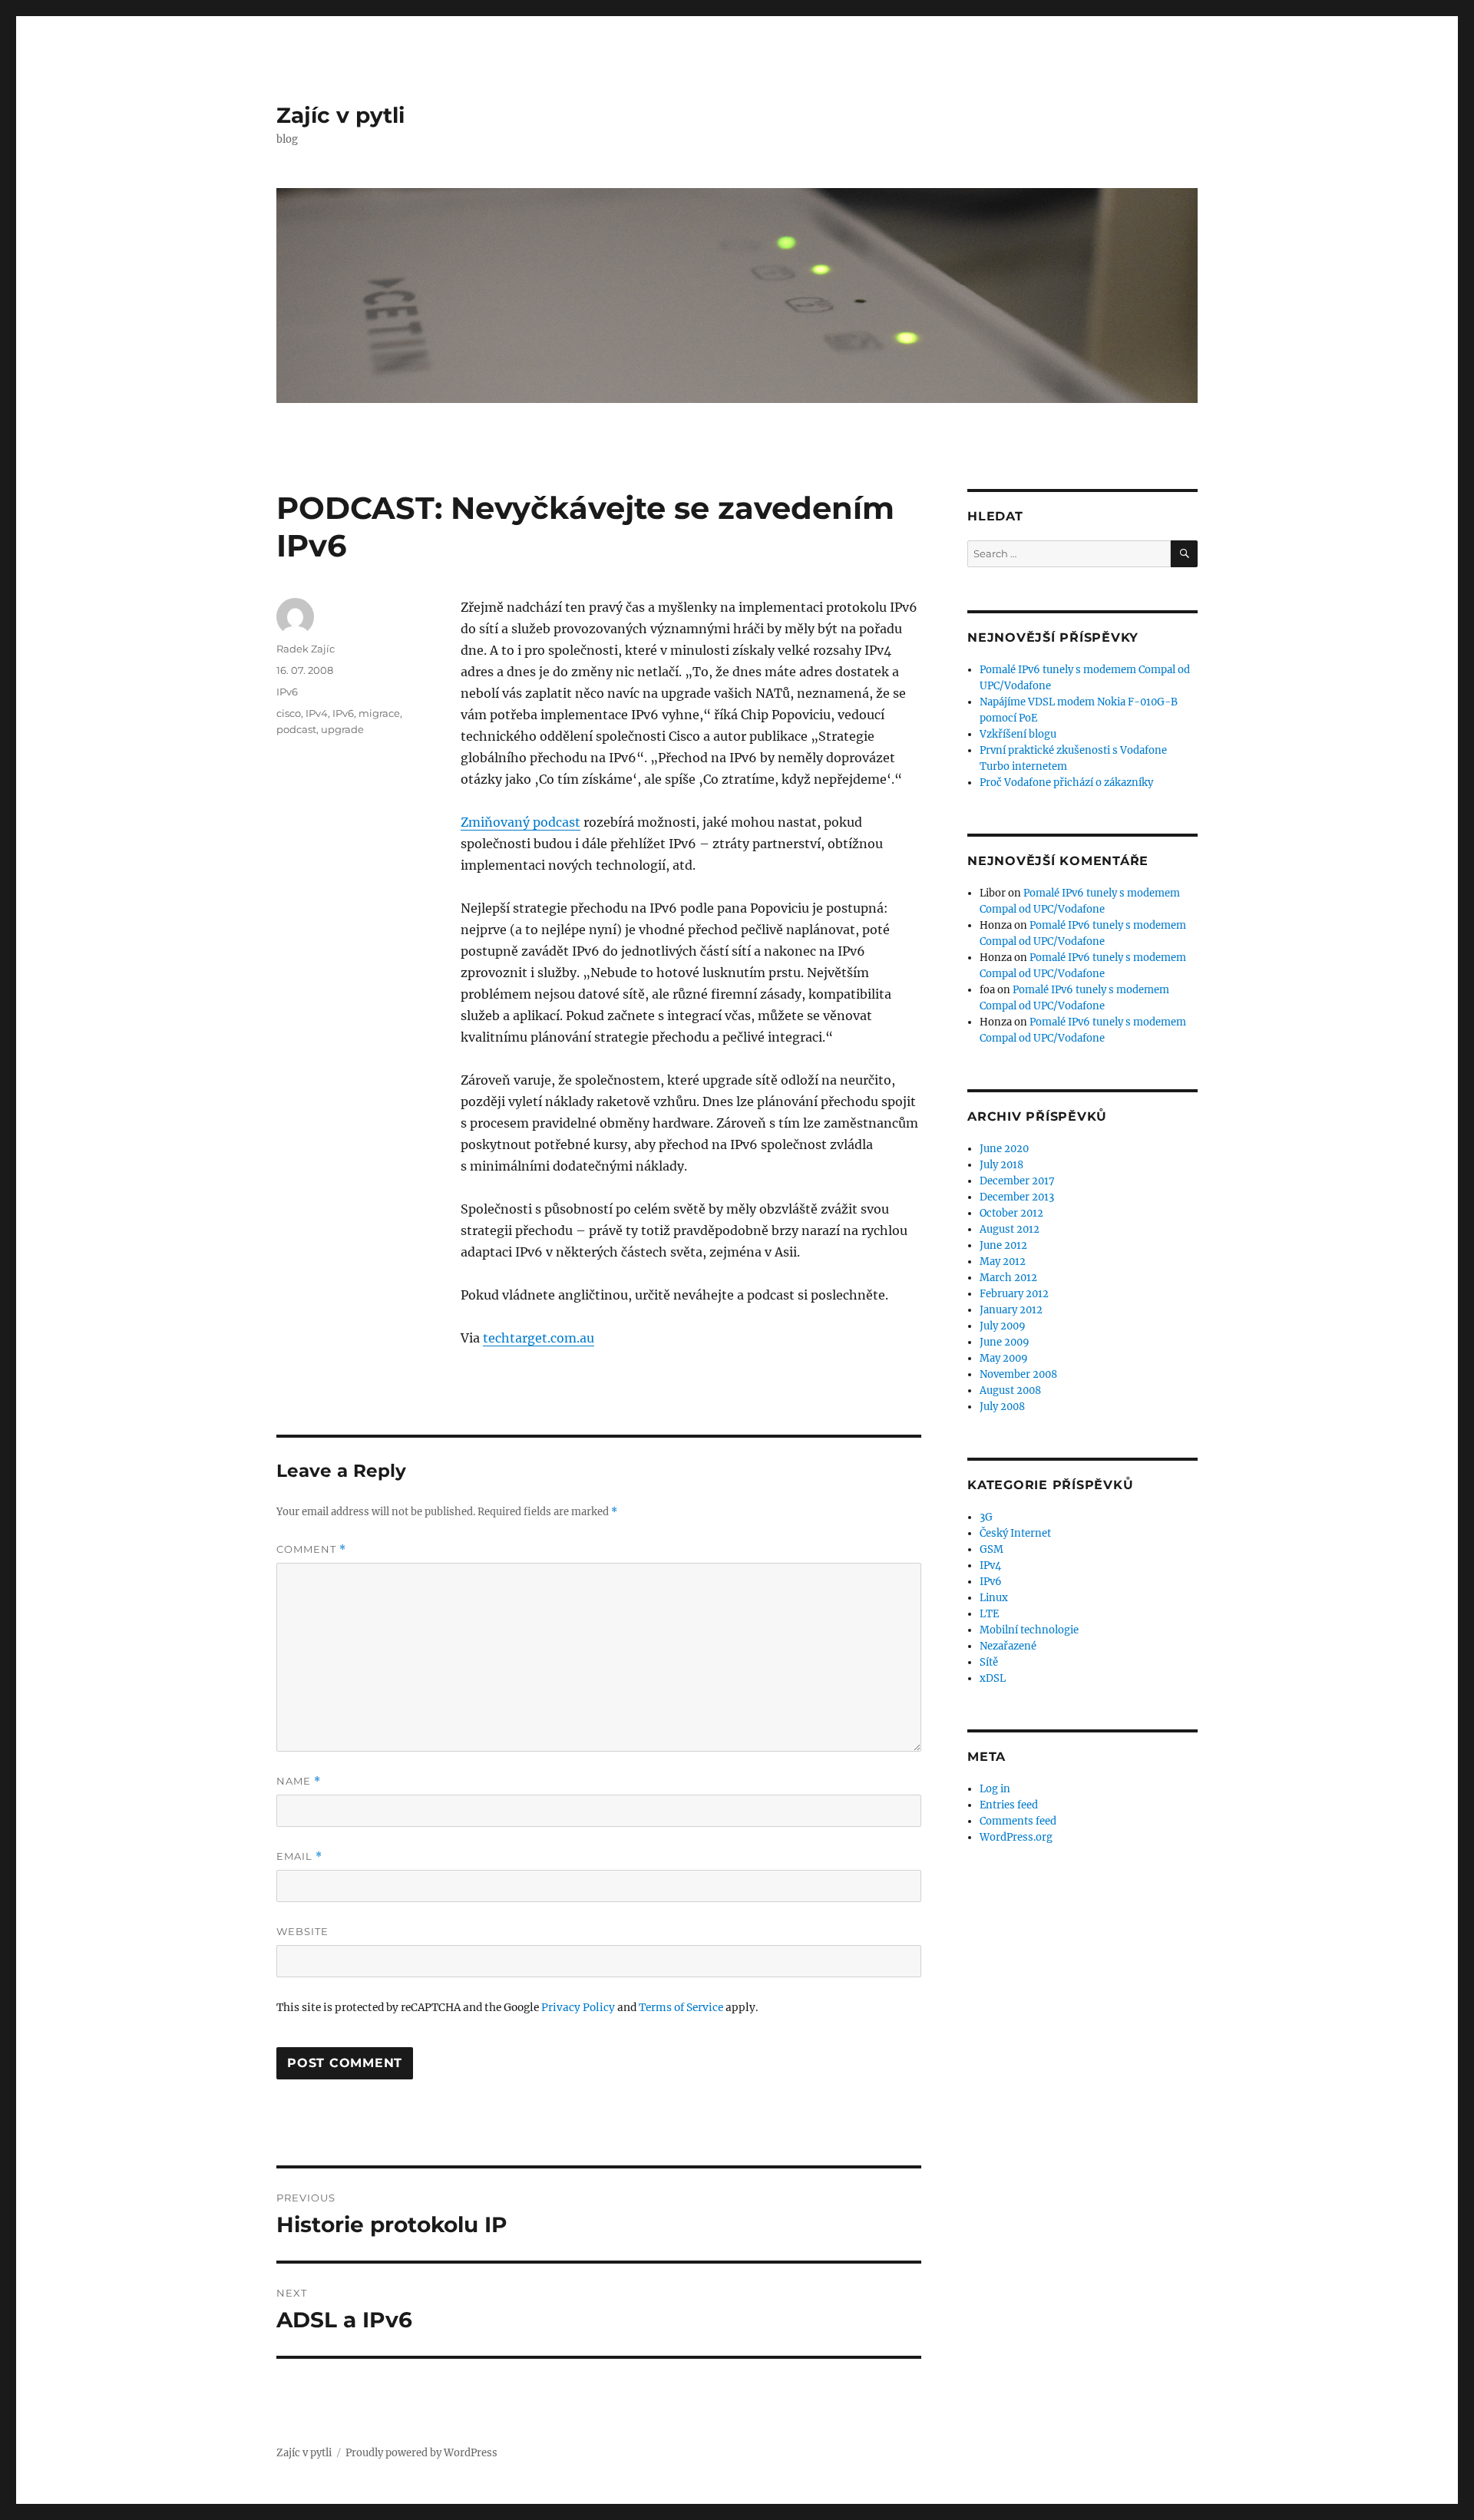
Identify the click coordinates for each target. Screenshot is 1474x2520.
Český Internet (1015, 1533)
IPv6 (287, 692)
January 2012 (1011, 1310)
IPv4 (317, 713)
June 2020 (1004, 1149)
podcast (296, 729)
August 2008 (1010, 1390)
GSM (991, 1549)
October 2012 (1011, 1213)
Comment (311, 1549)
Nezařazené (1008, 1646)
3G (986, 1517)
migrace (379, 713)
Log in (995, 1789)
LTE (989, 1614)
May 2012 (1003, 1262)
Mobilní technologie (1029, 1630)
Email (299, 1856)
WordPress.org (1016, 1837)
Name (299, 1781)
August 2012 (1010, 1229)
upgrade (342, 729)
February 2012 (1014, 1294)
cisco (289, 713)
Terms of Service (681, 2008)
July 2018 (1001, 1165)
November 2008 (1018, 1374)
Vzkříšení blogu (1018, 734)
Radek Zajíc (306, 649)
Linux (994, 1598)
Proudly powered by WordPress (421, 2453)
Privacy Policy (578, 2008)
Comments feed (1018, 1821)
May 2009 (1004, 1358)
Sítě (989, 1662)
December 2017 (1017, 1181)
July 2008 (1002, 1407)
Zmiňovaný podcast (521, 822)
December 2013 (1017, 1197)
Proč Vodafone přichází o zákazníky (1066, 783)
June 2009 (1005, 1342)
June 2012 (1003, 1245)
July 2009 (1003, 1326)
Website (302, 1931)
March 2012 (1008, 1278)
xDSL (993, 1678)
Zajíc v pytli (340, 115)
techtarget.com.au (539, 1338)
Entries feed (1009, 1805)
